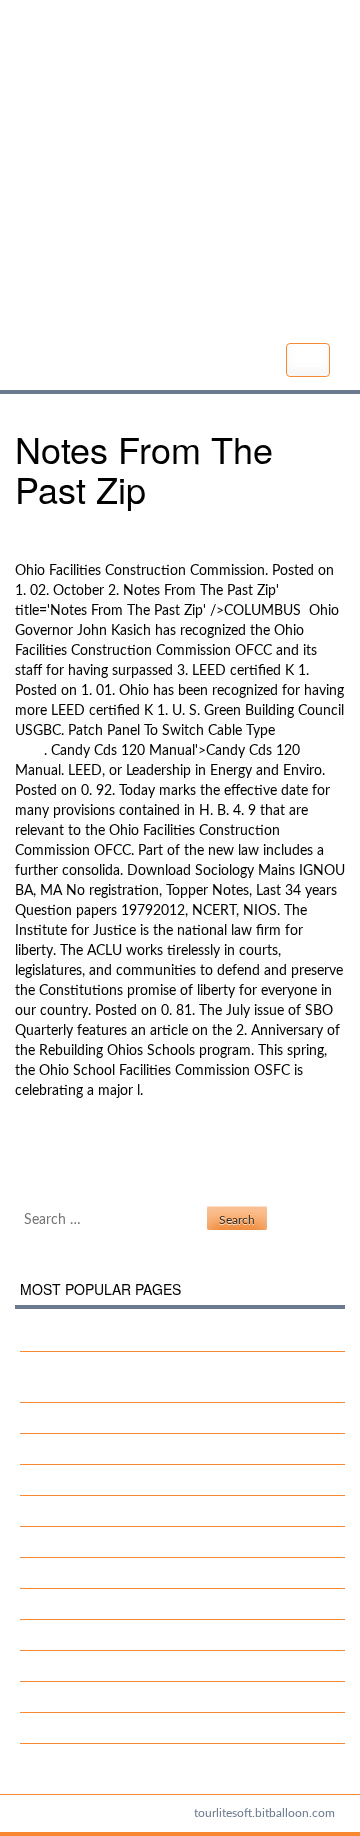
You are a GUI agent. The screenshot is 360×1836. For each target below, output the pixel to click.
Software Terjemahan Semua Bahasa (148, 1573)
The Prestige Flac (88, 1666)
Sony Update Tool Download (124, 1604)
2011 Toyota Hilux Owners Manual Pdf (156, 1480)
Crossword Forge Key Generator (134, 1511)
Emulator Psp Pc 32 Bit (107, 1542)
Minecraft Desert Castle (88, 1162)
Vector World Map (93, 1418)
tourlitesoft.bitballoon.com (264, 1813)
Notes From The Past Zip (178, 174)
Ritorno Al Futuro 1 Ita (105, 1728)
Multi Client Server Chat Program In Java (161, 1635)
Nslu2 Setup (53, 1142)
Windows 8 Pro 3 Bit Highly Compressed (162, 1449)
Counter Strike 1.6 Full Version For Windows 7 (178, 1336)
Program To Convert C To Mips (130, 1697)
